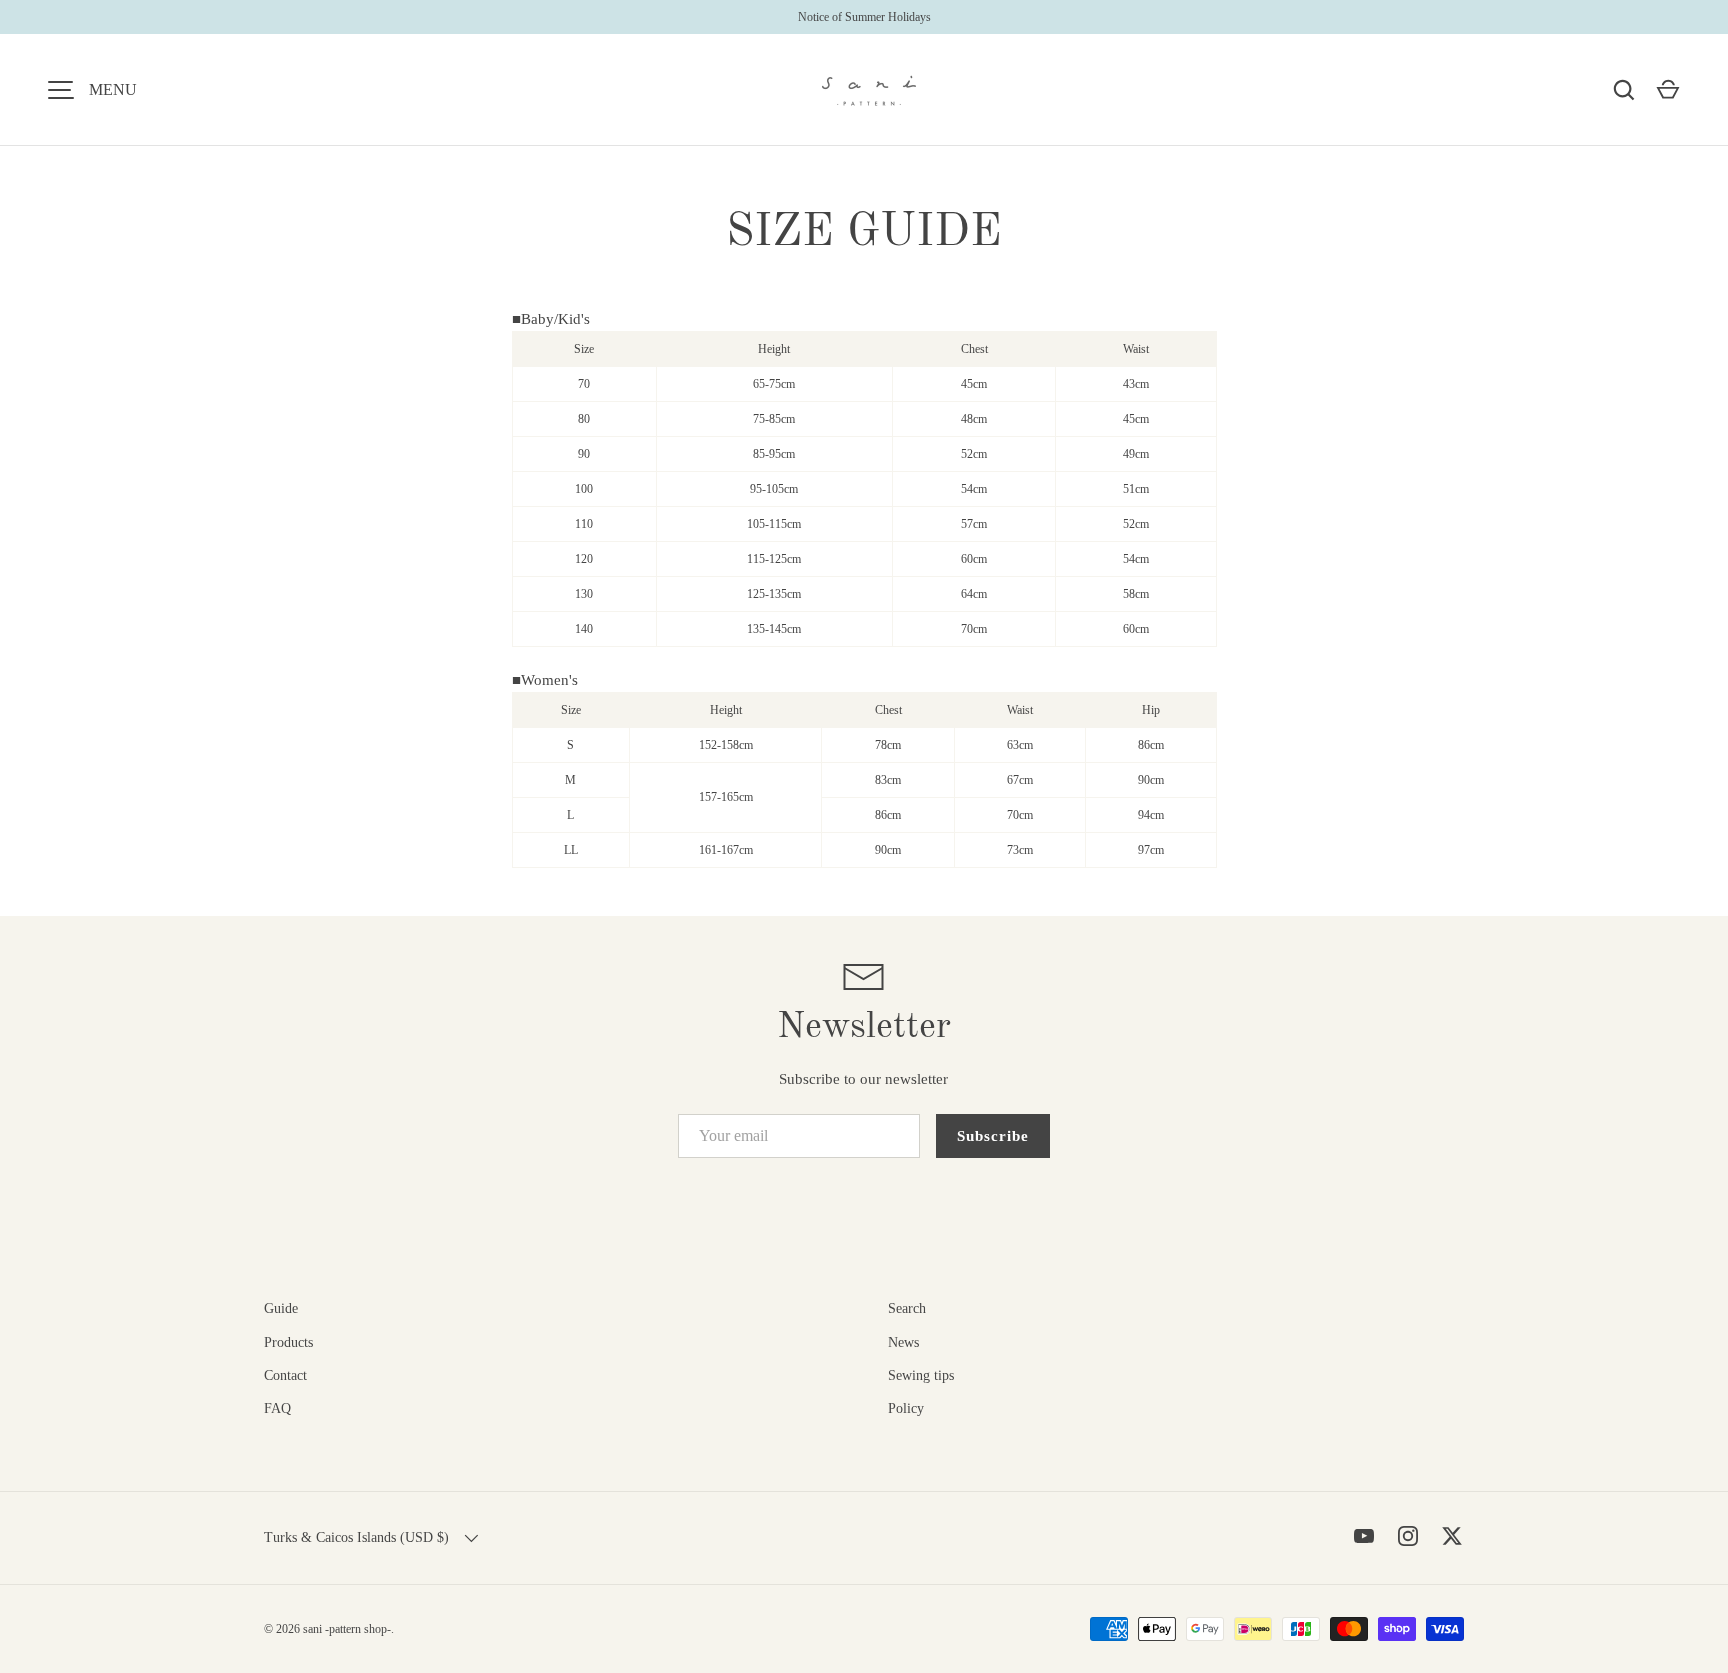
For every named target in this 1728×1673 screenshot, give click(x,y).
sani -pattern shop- (347, 1629)
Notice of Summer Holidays (864, 17)
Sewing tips (921, 1375)
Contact (285, 1375)
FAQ (277, 1408)
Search (907, 1308)
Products (288, 1342)
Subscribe (993, 1136)
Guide (281, 1308)
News (903, 1342)
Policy (906, 1408)
